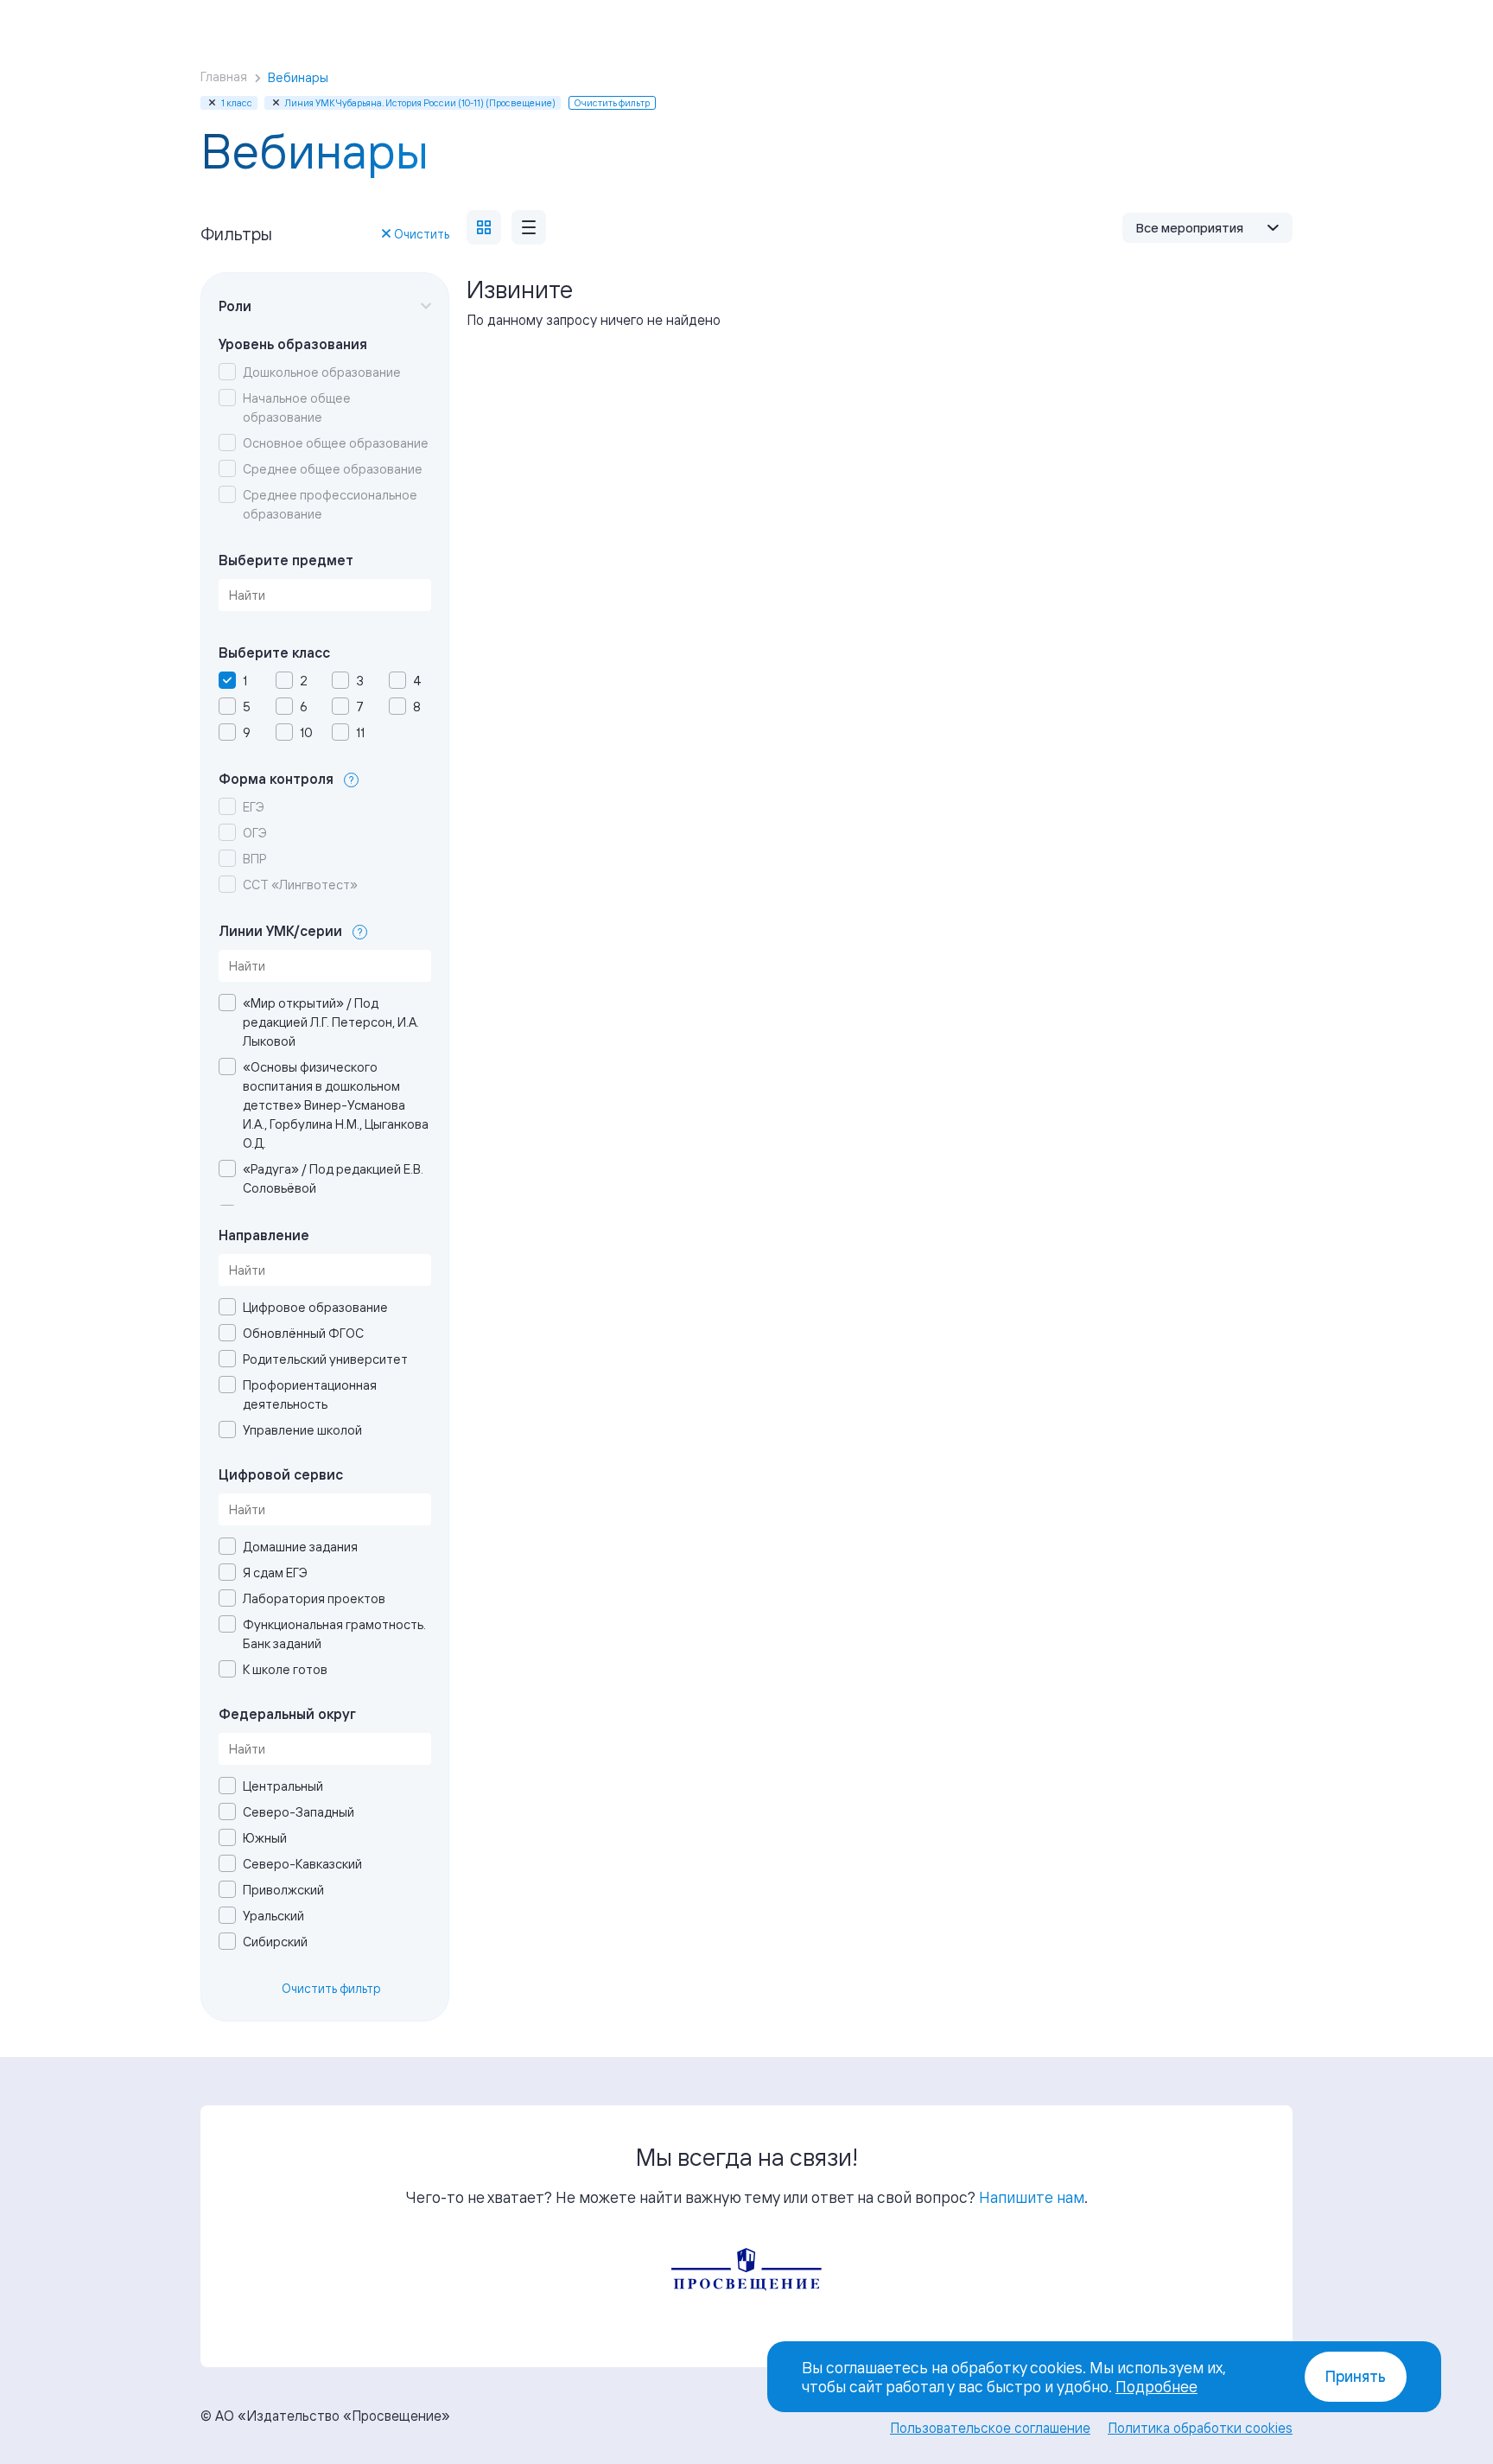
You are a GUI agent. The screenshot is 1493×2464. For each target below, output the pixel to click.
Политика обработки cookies (1200, 2428)
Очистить (422, 234)
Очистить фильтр (331, 1988)
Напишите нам (1032, 2197)
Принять (1356, 2376)
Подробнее (1156, 2386)
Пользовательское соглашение (990, 2428)
